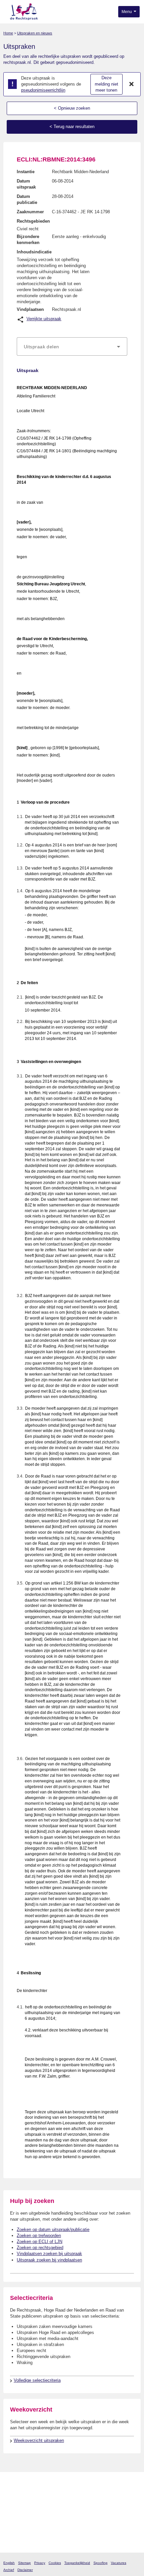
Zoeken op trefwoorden (39, 2236)
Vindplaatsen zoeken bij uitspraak (49, 2254)
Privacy (40, 2563)
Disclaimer (25, 2570)
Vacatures (119, 2563)
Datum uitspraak (26, 184)
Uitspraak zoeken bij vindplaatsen (49, 2260)
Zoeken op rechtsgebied (40, 2248)
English (9, 2563)
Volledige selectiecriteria (37, 2380)
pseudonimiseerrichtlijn (43, 90)
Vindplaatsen (30, 309)
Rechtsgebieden (33, 221)
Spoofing (100, 2563)
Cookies (55, 2563)
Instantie (26, 172)
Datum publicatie (27, 199)
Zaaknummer (30, 212)
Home (8, 33)
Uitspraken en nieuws (35, 33)
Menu (127, 12)
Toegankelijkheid (77, 2563)
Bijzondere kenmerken (28, 240)
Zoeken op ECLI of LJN (40, 2242)
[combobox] (72, 347)
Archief (9, 2570)
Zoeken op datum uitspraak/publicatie (53, 2230)
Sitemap (24, 2563)
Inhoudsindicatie (34, 252)
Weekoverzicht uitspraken (39, 2440)
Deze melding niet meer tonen (106, 84)
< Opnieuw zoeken (72, 108)
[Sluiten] (132, 84)
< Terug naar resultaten (72, 127)
